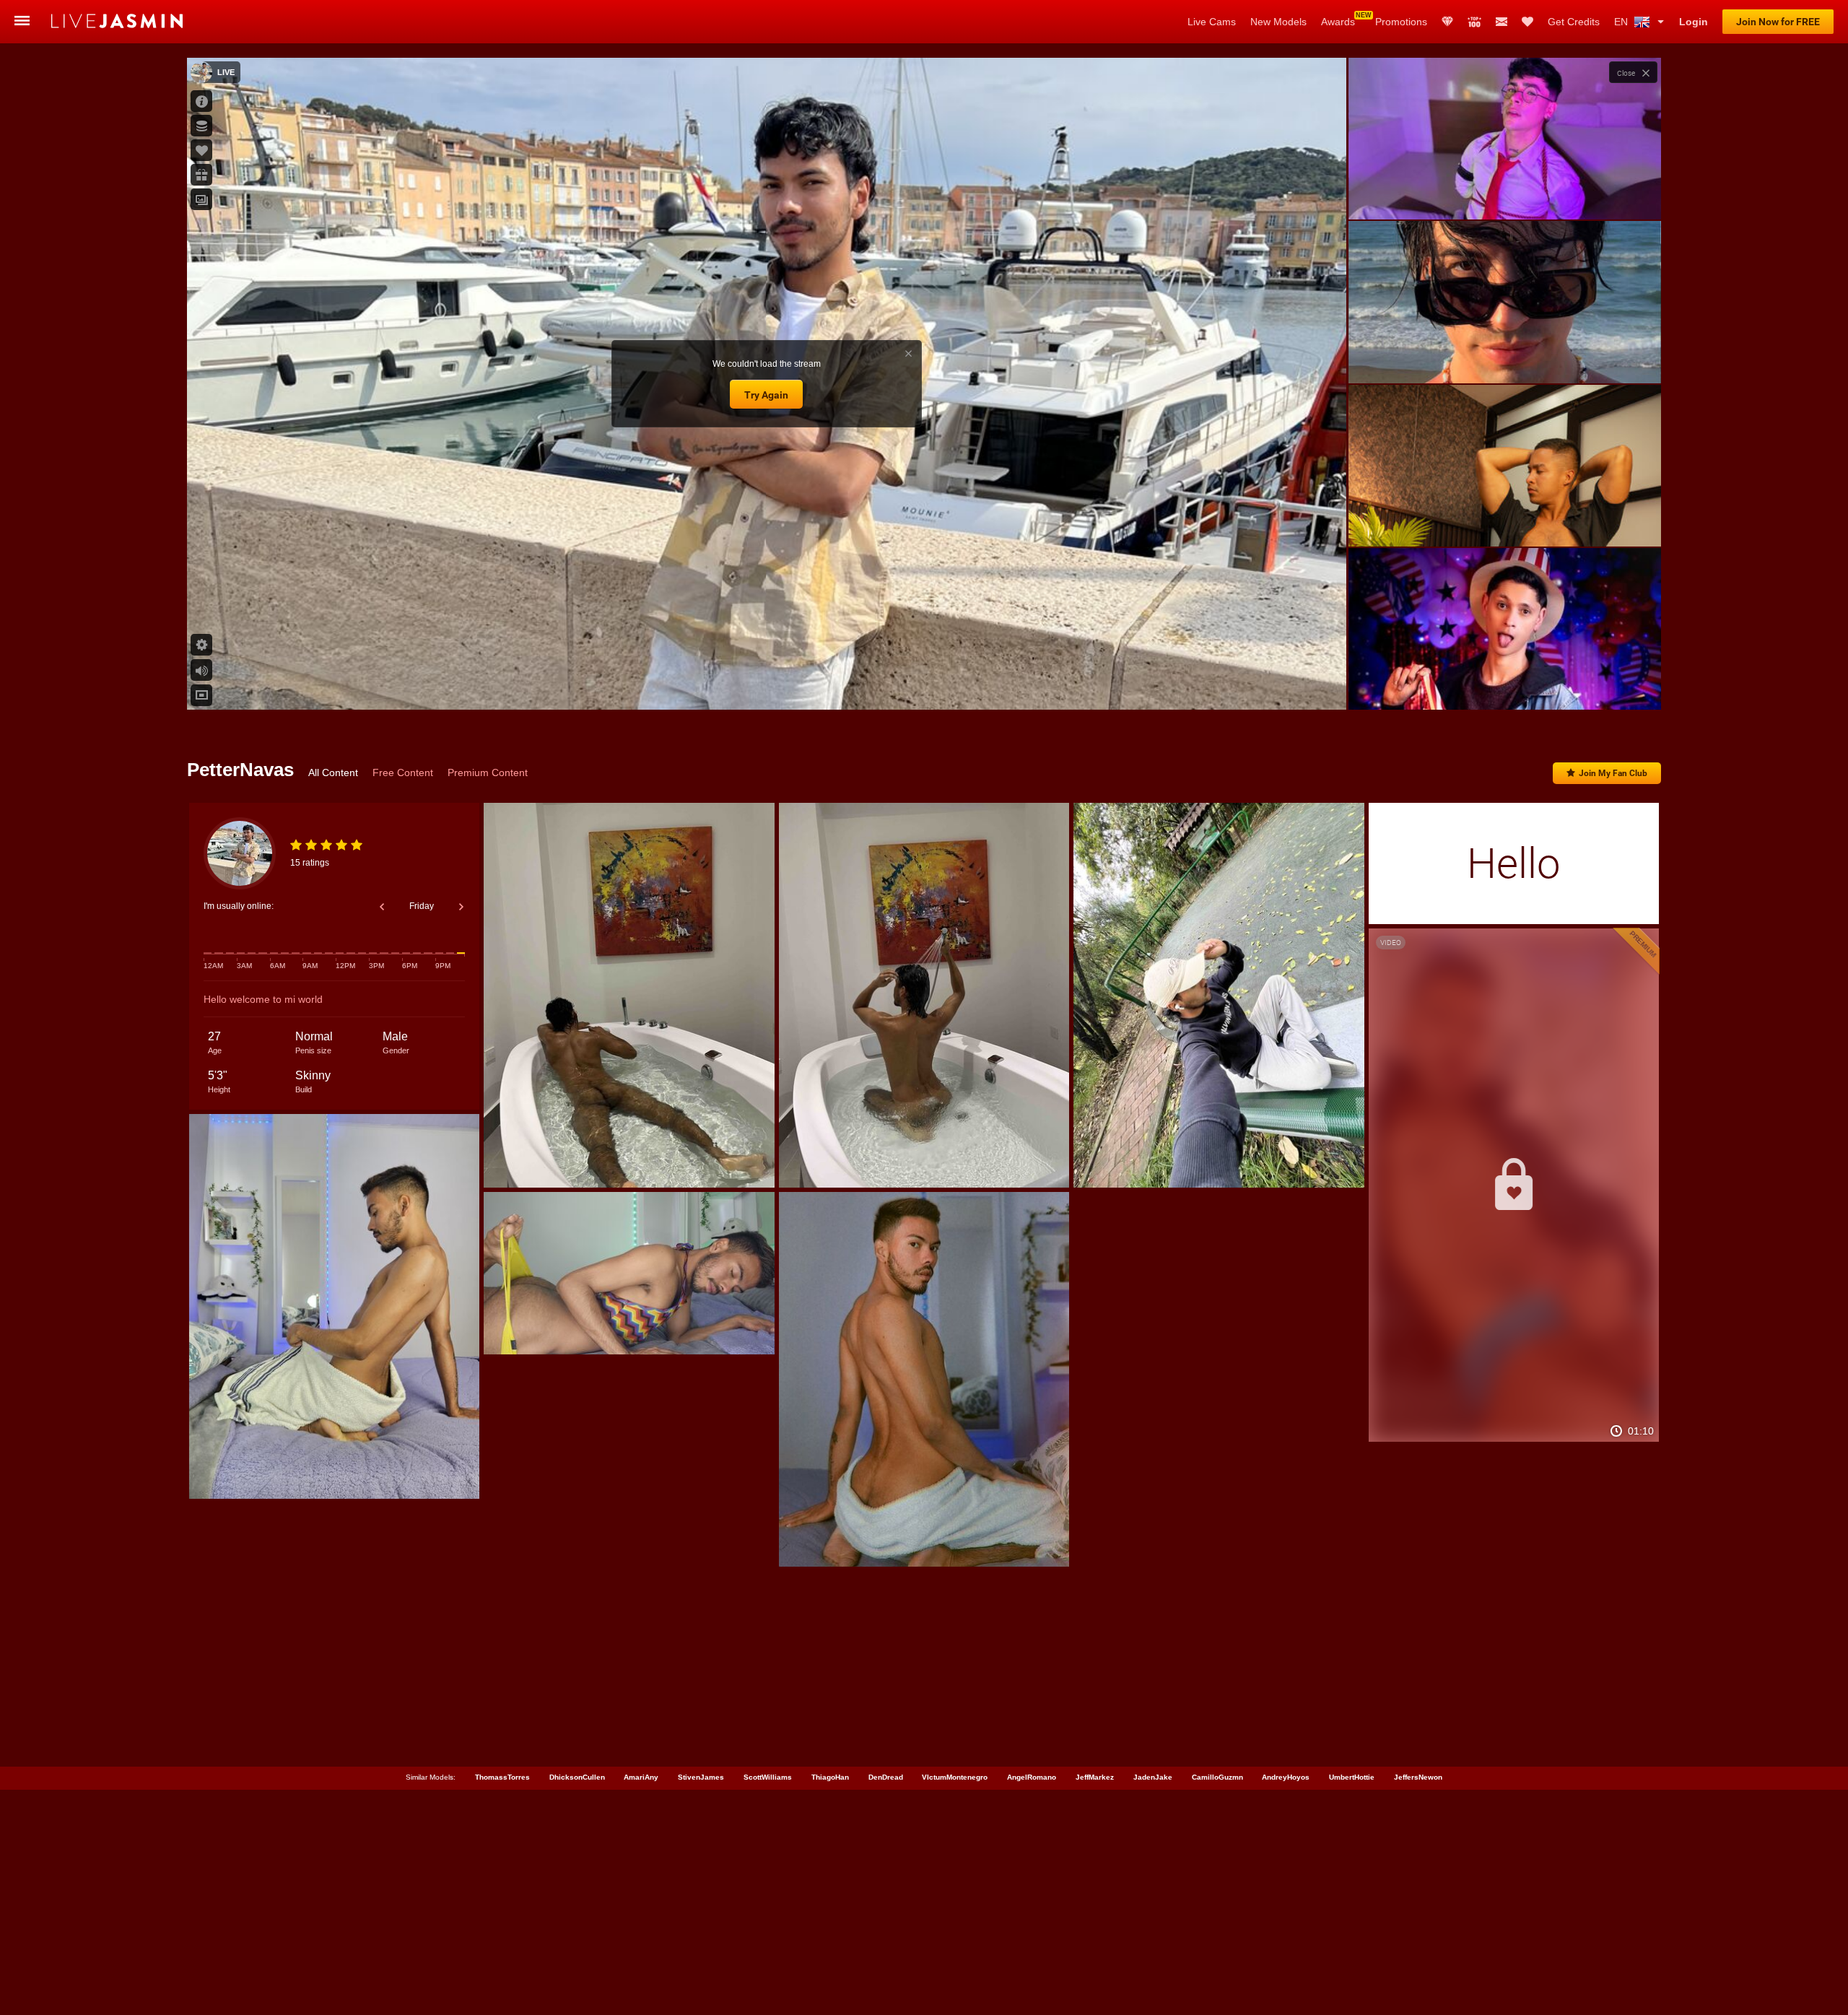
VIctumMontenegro (955, 1777)
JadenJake (1153, 1777)
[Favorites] (1527, 22)
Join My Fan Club (1613, 773)
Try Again (766, 395)
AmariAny (641, 1777)
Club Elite (1447, 22)
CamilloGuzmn (1217, 1777)
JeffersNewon (1418, 1777)
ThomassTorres (502, 1777)
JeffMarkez (1095, 1777)
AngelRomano (1032, 1777)
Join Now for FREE (1778, 22)
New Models (1278, 22)
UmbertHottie (1352, 1777)
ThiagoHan (830, 1777)
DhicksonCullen (577, 1777)
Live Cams (1212, 22)
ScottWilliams (768, 1777)
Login (1694, 22)
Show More (1505, 685)
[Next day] (461, 907)
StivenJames (701, 1777)
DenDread (886, 1777)
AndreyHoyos (1286, 1777)
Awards (1338, 22)
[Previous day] (382, 907)
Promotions (1401, 22)
